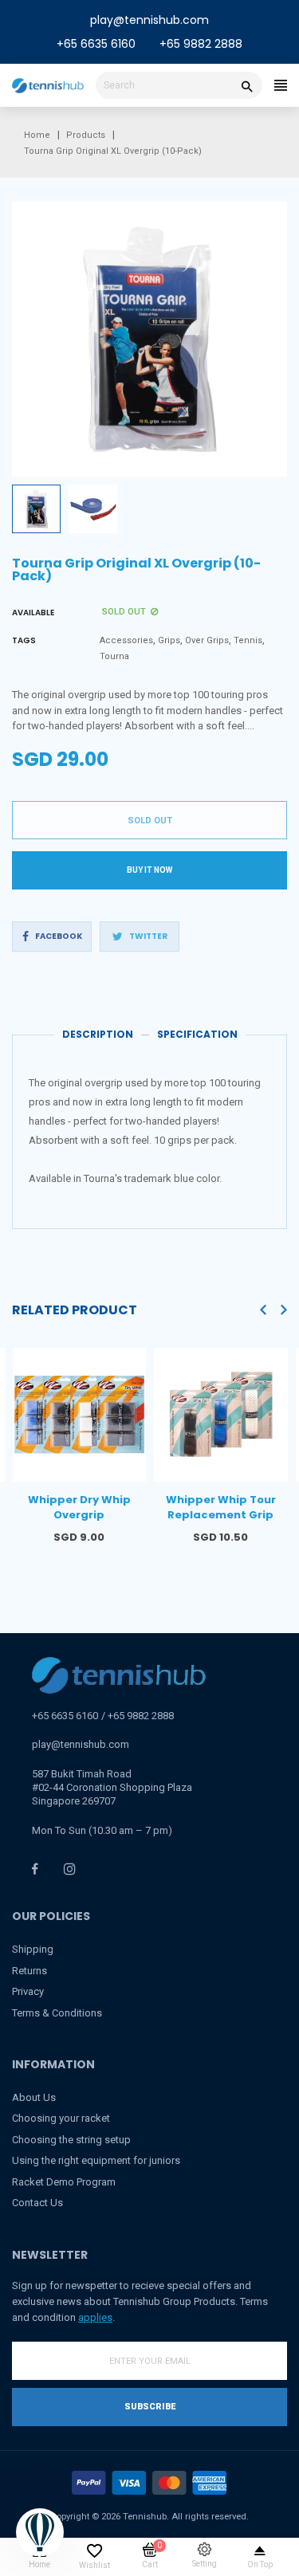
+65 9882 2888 (201, 44)
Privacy (28, 1991)
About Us (34, 2097)
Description (98, 1034)
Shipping (33, 1949)
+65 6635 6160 (96, 44)
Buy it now (149, 870)
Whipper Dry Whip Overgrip (79, 1508)
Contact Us (37, 2203)
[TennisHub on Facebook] (35, 1869)
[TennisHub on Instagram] (70, 1869)
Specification (197, 1034)
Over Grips (207, 640)
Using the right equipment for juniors (96, 2160)
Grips (169, 640)
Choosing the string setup (71, 2140)
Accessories (126, 640)
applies (95, 2317)
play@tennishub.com (149, 20)
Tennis (248, 640)
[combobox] (179, 85)
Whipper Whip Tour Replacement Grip (221, 1508)
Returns (30, 1971)
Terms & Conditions (57, 2013)
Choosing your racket (61, 2118)
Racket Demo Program (64, 2182)
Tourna (114, 656)
